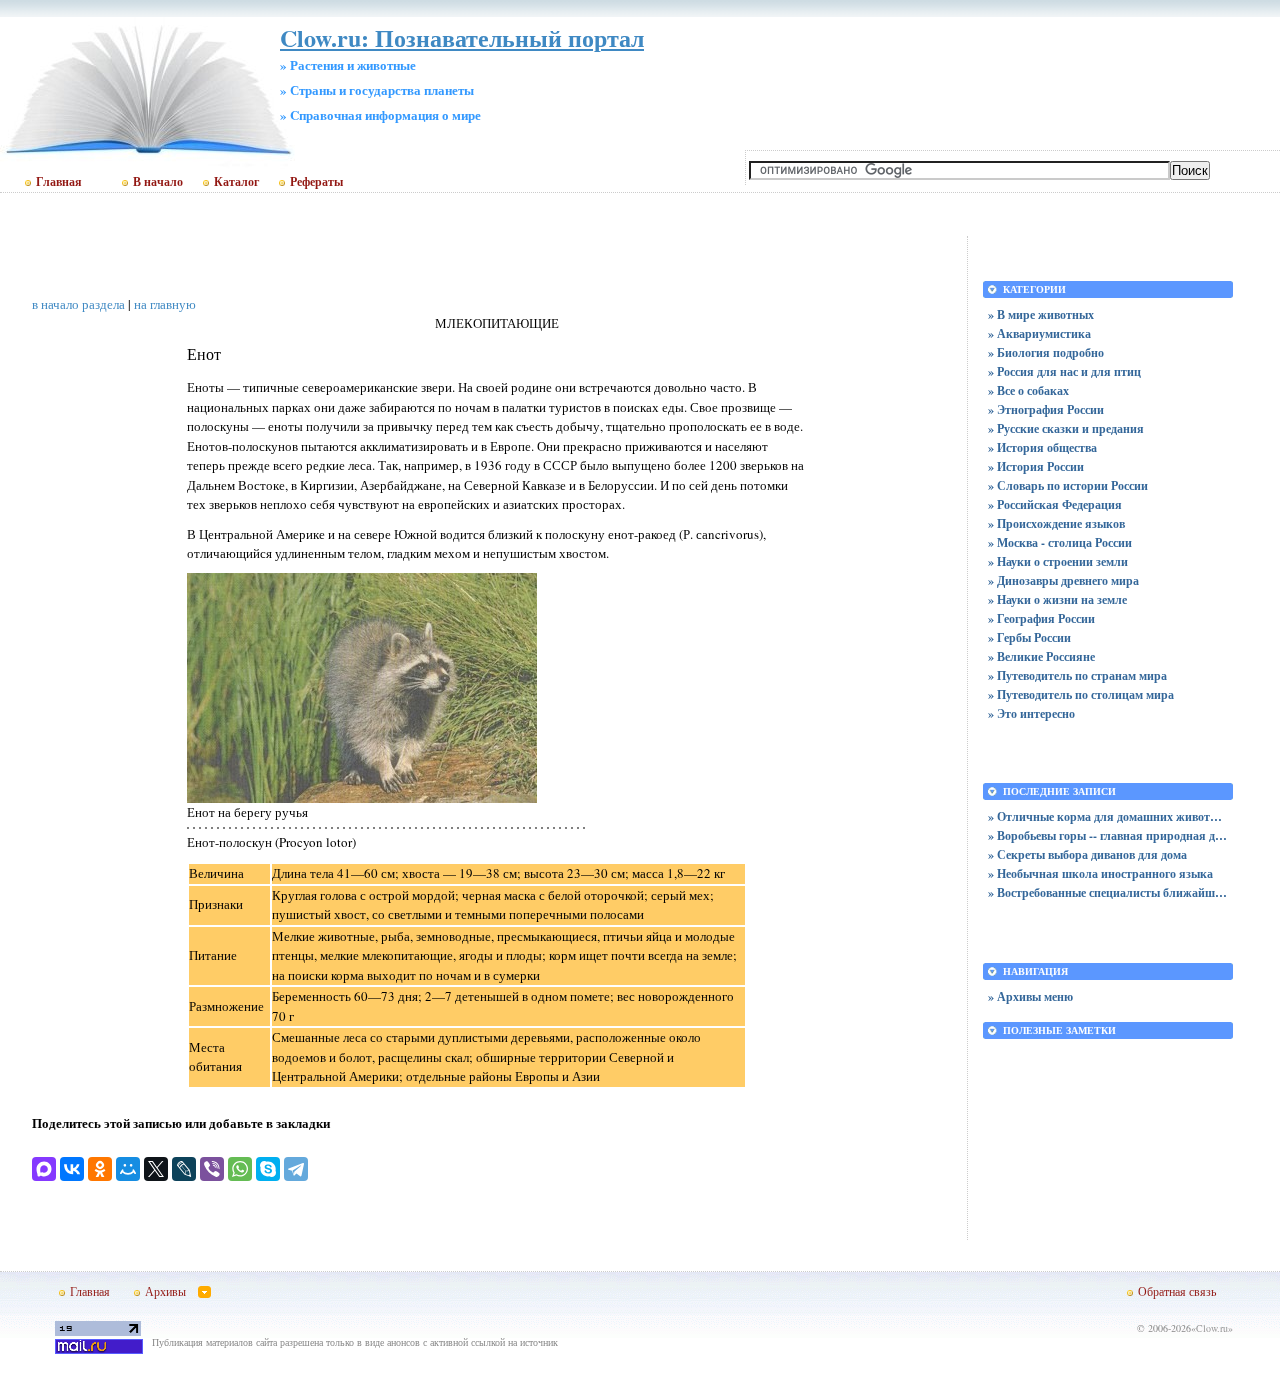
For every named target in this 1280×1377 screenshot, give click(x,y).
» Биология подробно (1046, 352)
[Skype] (268, 1169)
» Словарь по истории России (1068, 485)
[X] (156, 1169)
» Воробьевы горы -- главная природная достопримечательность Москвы (1108, 835)
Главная (59, 182)
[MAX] (44, 1169)
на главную (165, 304)
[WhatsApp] (240, 1169)
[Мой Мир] (128, 1169)
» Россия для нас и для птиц (1064, 371)
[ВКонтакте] (72, 1169)
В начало (158, 182)
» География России (1041, 618)
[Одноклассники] (100, 1169)
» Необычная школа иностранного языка (1100, 873)
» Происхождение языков (1056, 523)
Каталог (236, 182)
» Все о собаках (1028, 390)
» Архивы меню (1030, 996)
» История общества (1042, 447)
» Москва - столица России (1060, 542)
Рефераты (316, 182)
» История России (1036, 466)
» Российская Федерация (1055, 504)
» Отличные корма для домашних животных (1108, 816)
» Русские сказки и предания (1066, 428)
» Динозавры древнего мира (1063, 580)
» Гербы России (1029, 637)
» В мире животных (1041, 314)
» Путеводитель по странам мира (1077, 675)
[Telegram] (296, 1169)
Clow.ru (1212, 1328)
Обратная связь (1177, 1291)
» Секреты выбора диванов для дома (1087, 854)
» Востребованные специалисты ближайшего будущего (1108, 892)
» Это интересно (1031, 713)
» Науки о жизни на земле (1057, 599)
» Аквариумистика (1039, 333)
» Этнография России (1046, 409)
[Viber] (212, 1169)
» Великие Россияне (1041, 656)
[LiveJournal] (184, 1169)
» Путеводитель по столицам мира (1081, 694)
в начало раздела (78, 304)
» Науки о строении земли (1058, 561)
